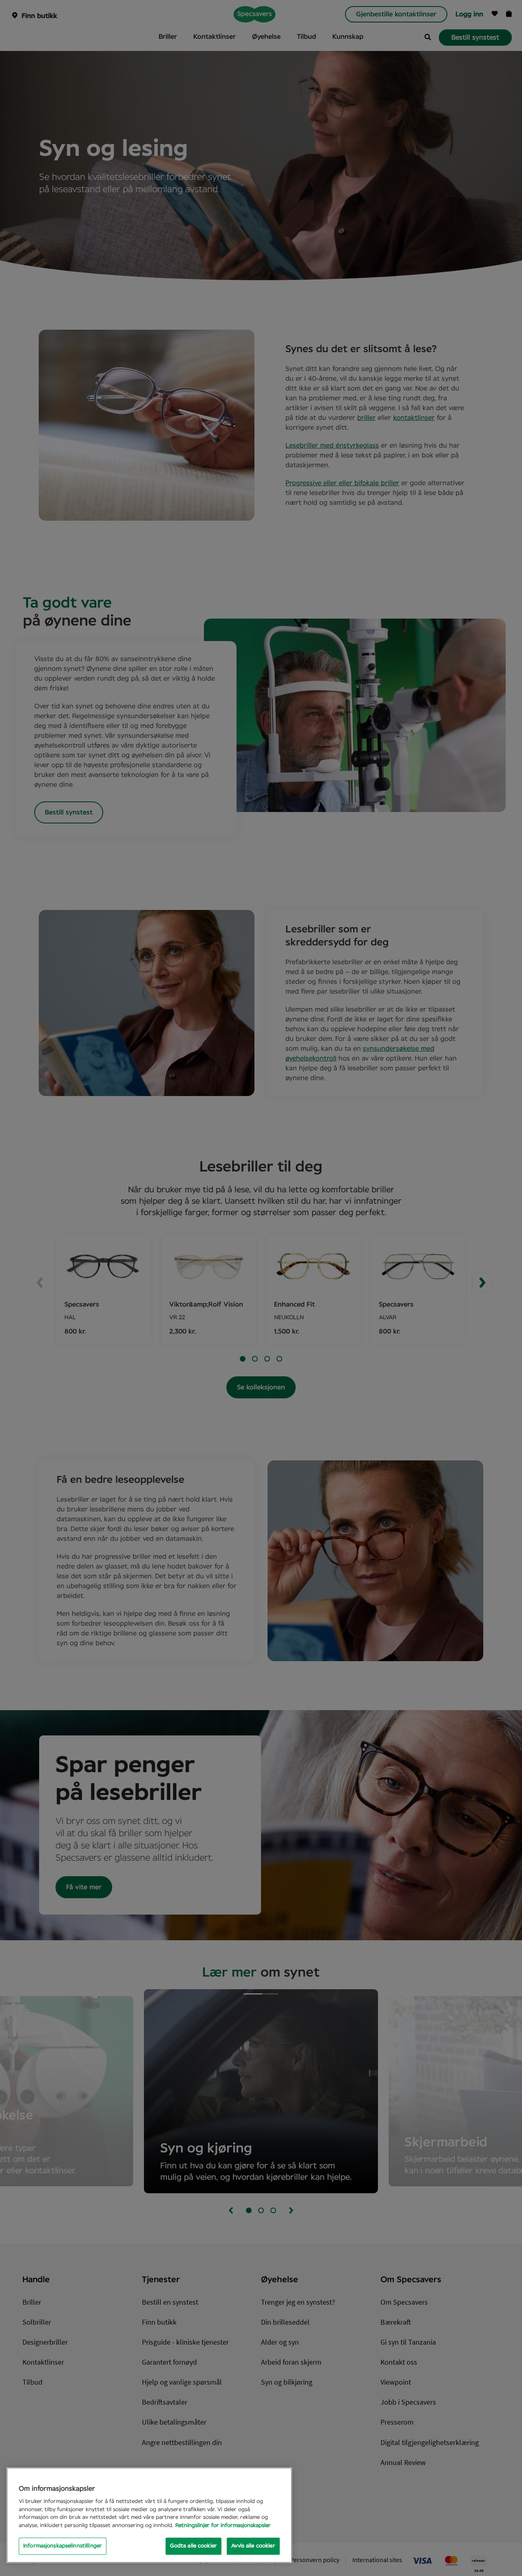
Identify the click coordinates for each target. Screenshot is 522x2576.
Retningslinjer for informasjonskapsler (223, 2526)
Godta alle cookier (194, 2546)
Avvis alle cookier (253, 2546)
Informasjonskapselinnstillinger (63, 2546)
